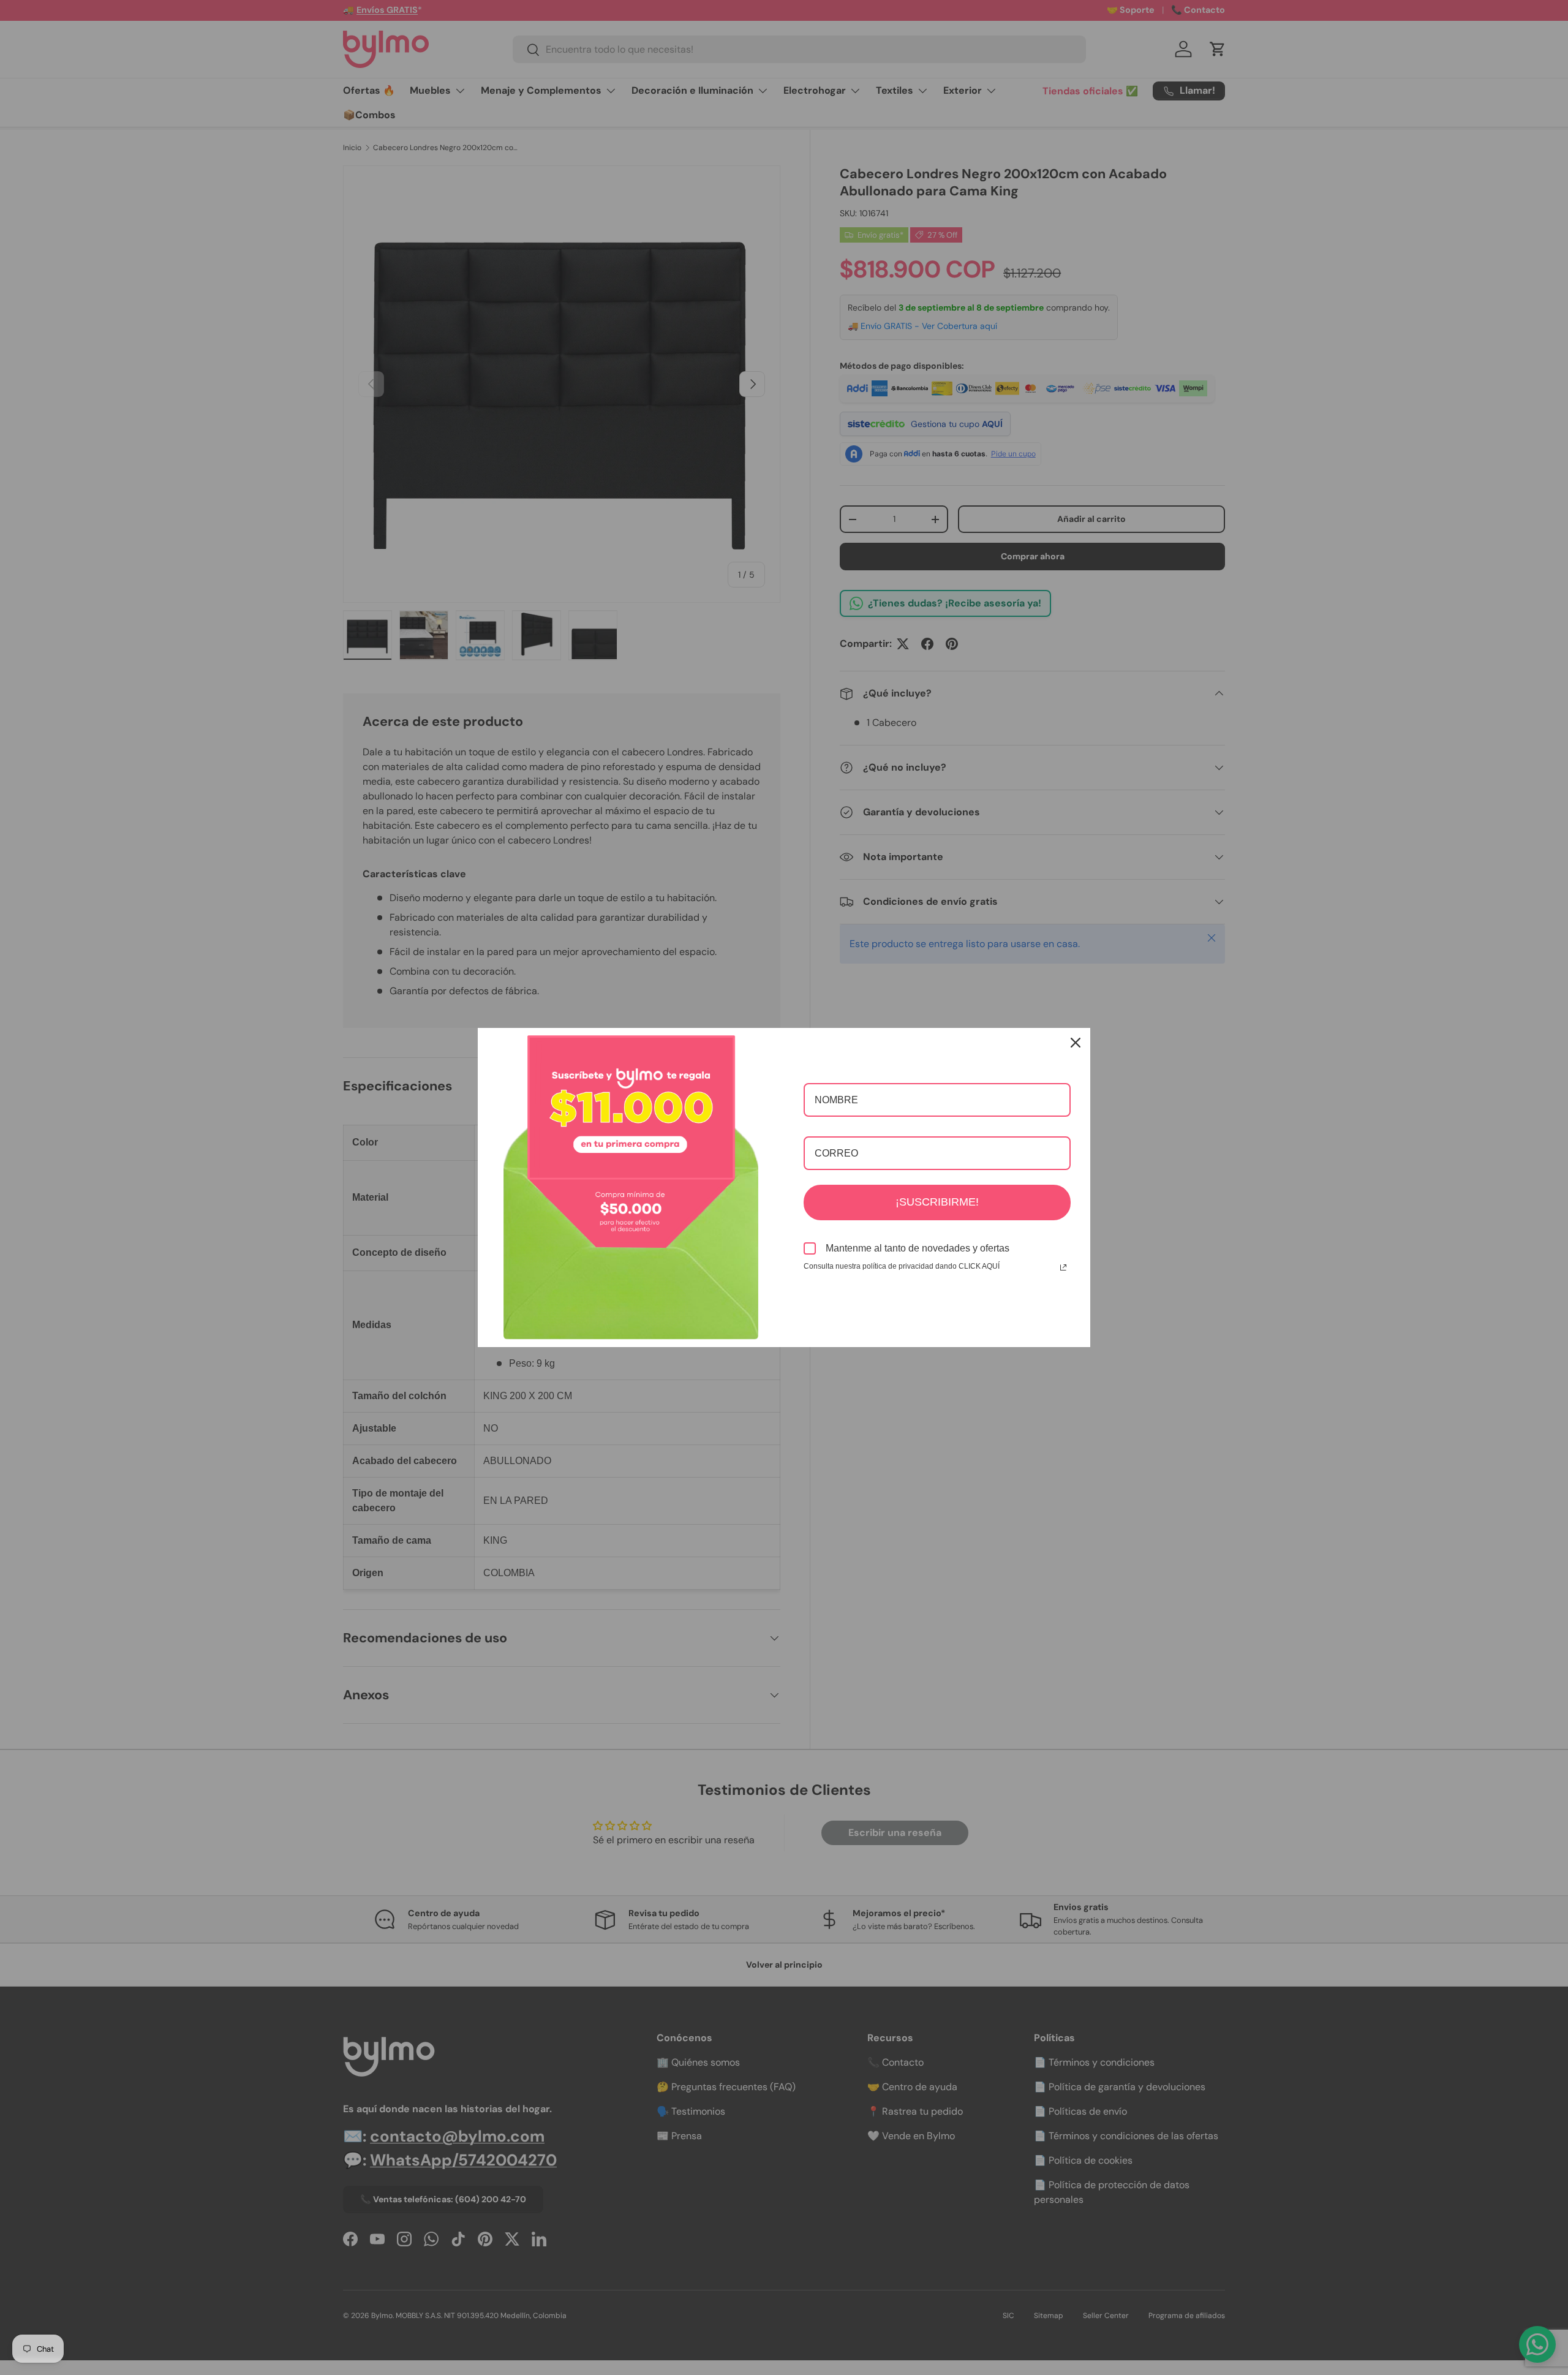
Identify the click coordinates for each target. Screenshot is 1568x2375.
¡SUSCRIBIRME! (937, 1202)
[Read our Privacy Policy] (1063, 1267)
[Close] (1076, 1043)
